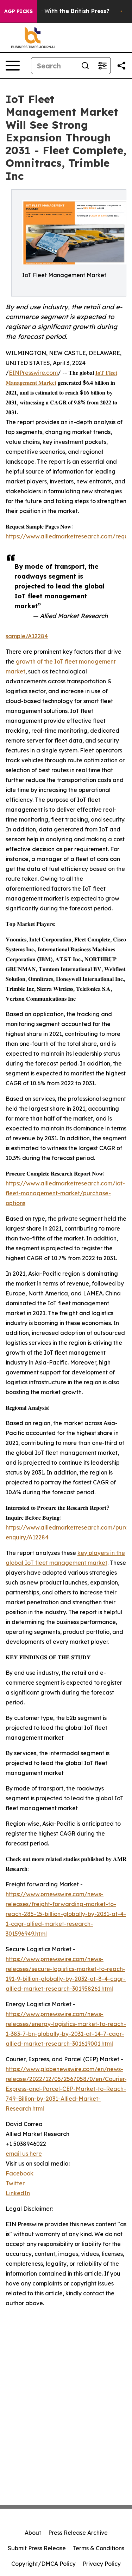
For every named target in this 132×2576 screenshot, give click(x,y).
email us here (24, 2154)
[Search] (85, 66)
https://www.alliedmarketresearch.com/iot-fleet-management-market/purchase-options (65, 1193)
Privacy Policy (102, 2564)
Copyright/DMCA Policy (43, 2564)
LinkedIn (18, 2193)
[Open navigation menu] (13, 66)
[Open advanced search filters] (102, 66)
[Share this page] (121, 66)
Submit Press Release (37, 2548)
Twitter (15, 2183)
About (33, 2533)
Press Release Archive (78, 2533)
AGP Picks (18, 11)
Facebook (20, 2173)
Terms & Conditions (99, 2548)
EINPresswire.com (33, 373)
